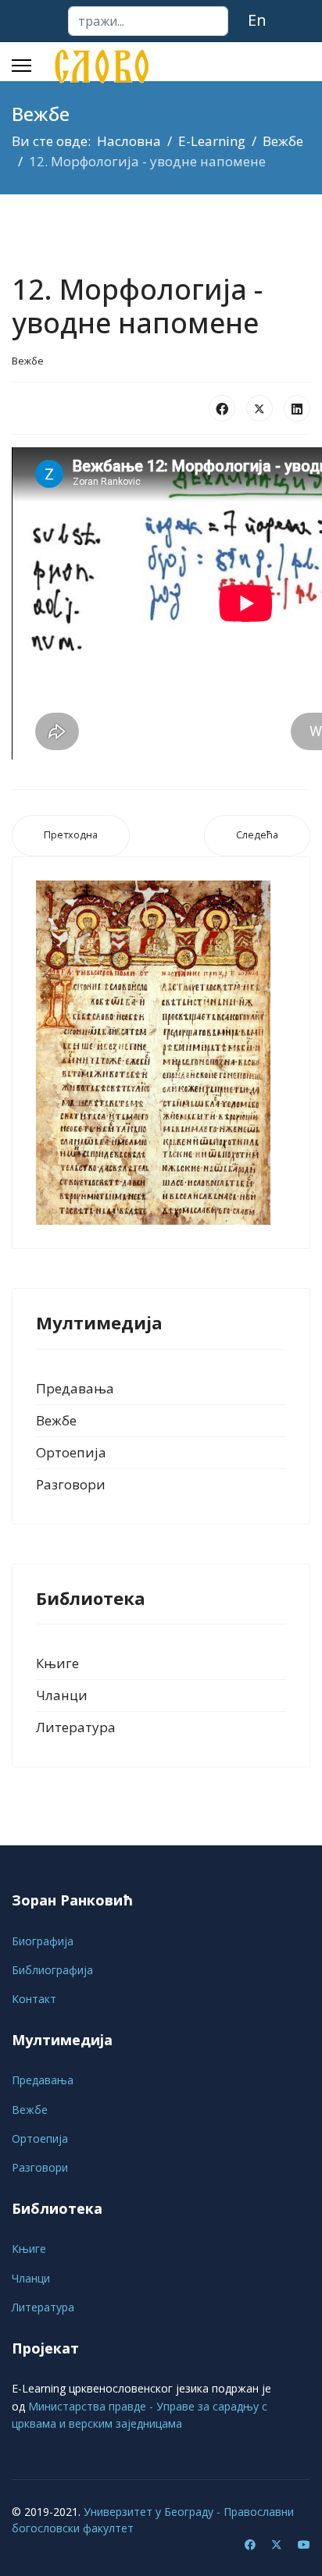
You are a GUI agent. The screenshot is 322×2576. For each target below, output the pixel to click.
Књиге (57, 1663)
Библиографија (52, 1970)
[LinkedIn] (297, 408)
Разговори (71, 1484)
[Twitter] (277, 2544)
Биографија (43, 1941)
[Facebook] (222, 408)
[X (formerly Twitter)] (259, 408)
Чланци (62, 1695)
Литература (76, 1727)
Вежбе (28, 361)
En (257, 20)
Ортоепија (71, 1452)
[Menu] (21, 66)
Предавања (75, 1388)
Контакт (34, 1999)
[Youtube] (304, 2544)
